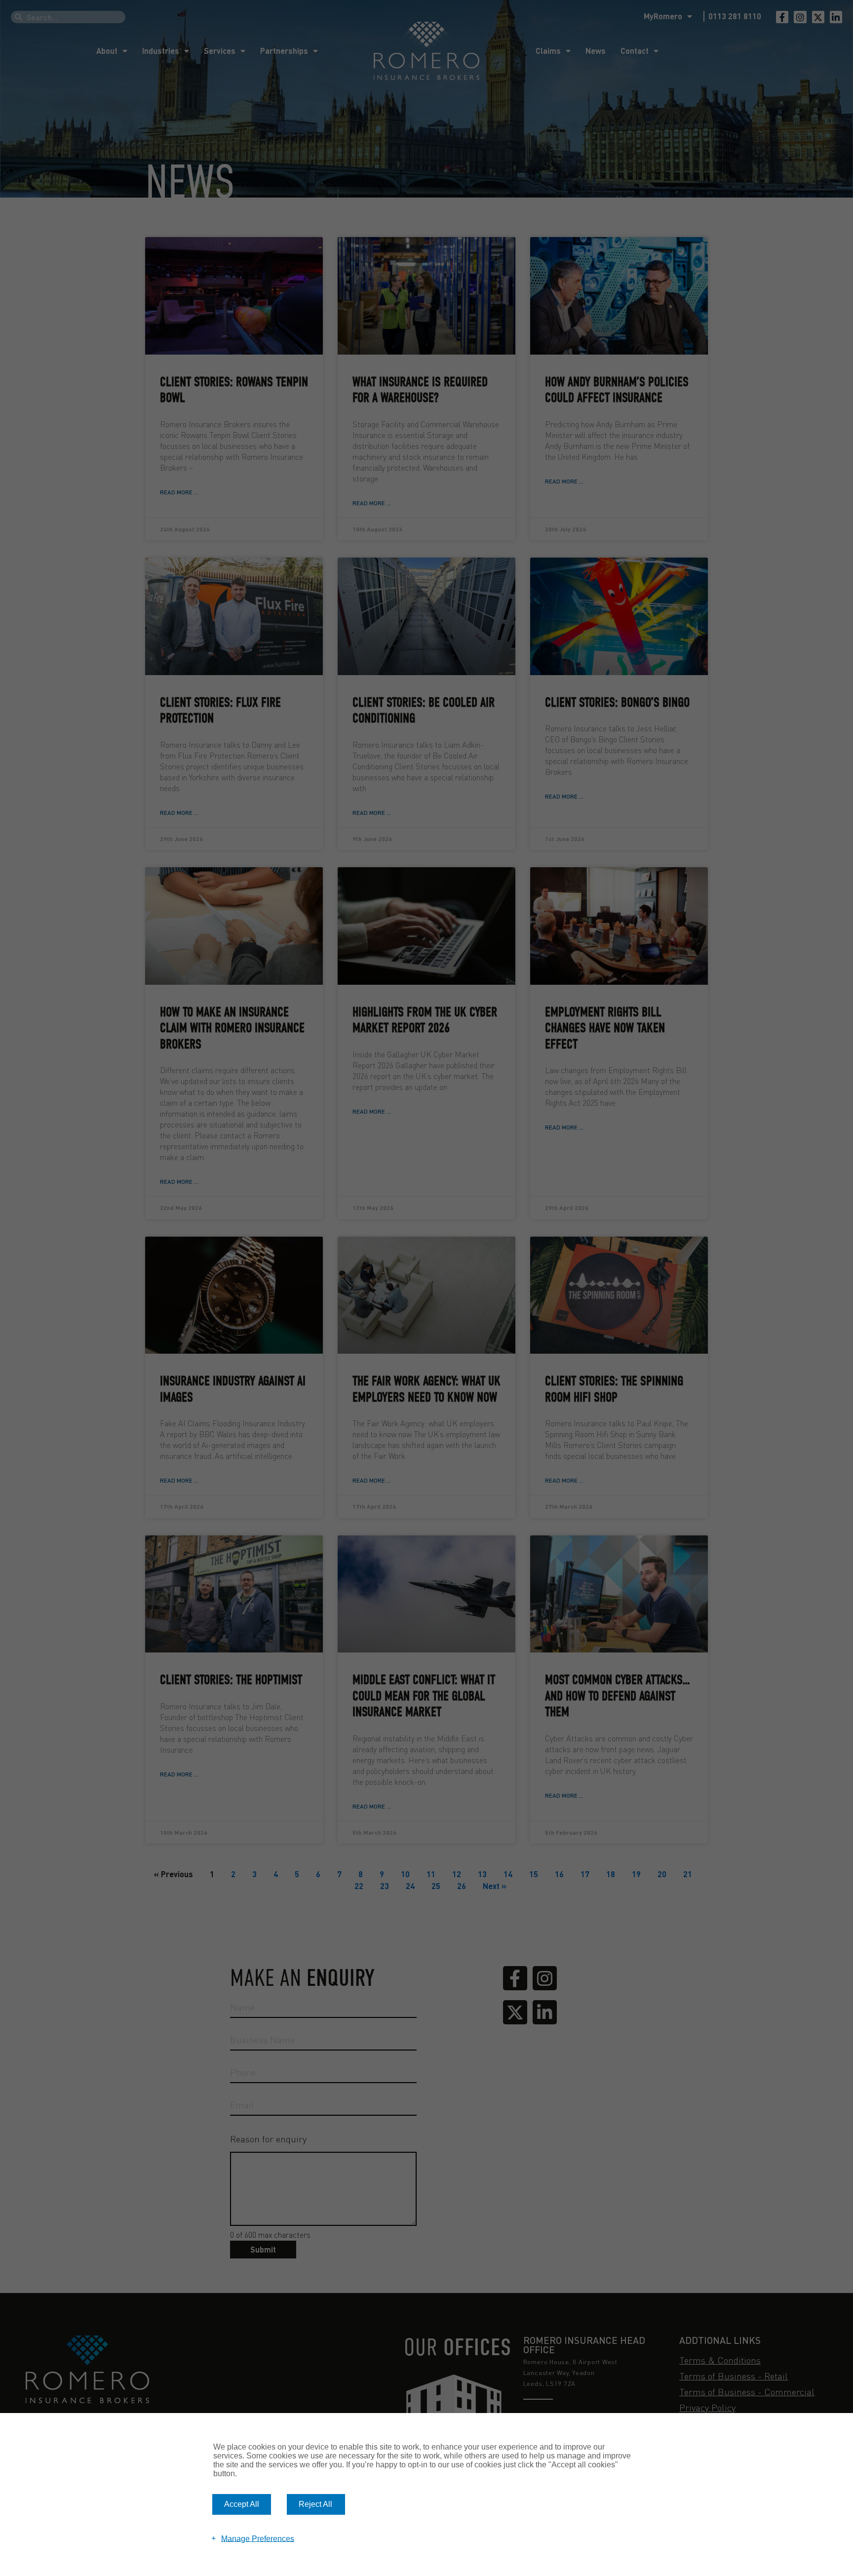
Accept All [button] (242, 2504)
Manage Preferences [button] (258, 2538)
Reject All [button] (315, 2504)
